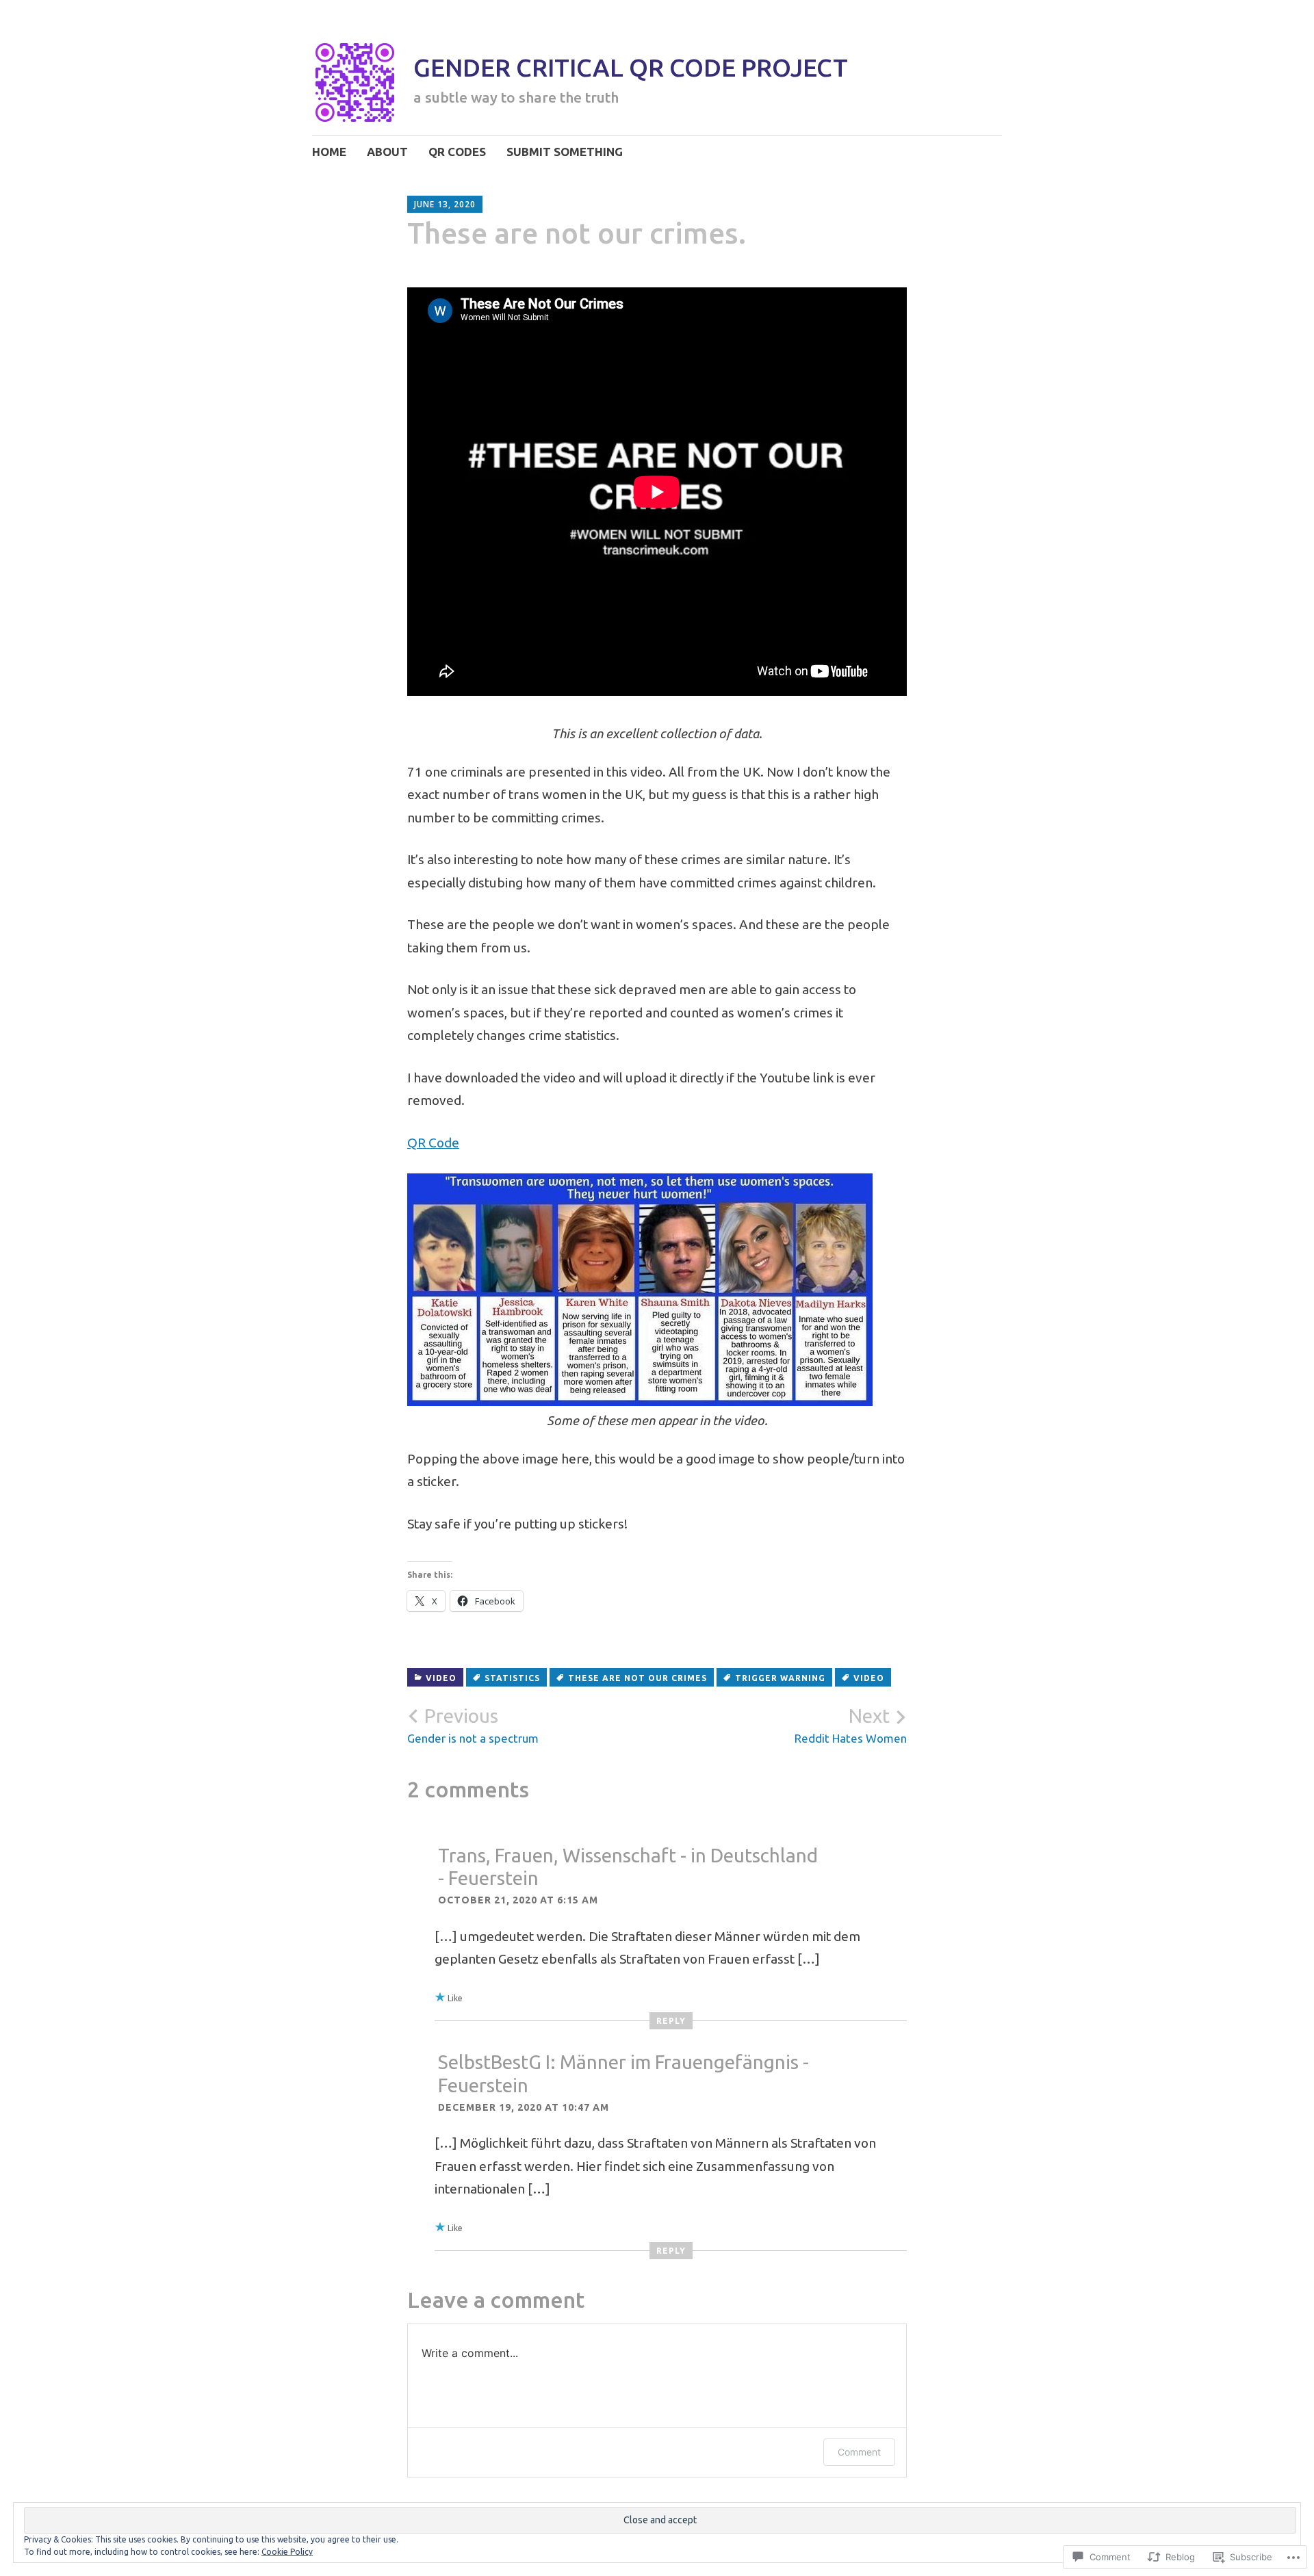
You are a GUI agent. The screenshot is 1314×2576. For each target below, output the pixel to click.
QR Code (433, 1143)
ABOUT (387, 152)
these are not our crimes (637, 1678)
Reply (671, 2021)
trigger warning (780, 1678)
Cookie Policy (287, 2552)
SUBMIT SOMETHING (565, 152)
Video (441, 1678)
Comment (859, 2452)
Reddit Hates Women (851, 1725)
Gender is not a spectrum (473, 1725)
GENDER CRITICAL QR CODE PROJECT (631, 67)
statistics (512, 1678)
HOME (329, 152)
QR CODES (457, 152)
